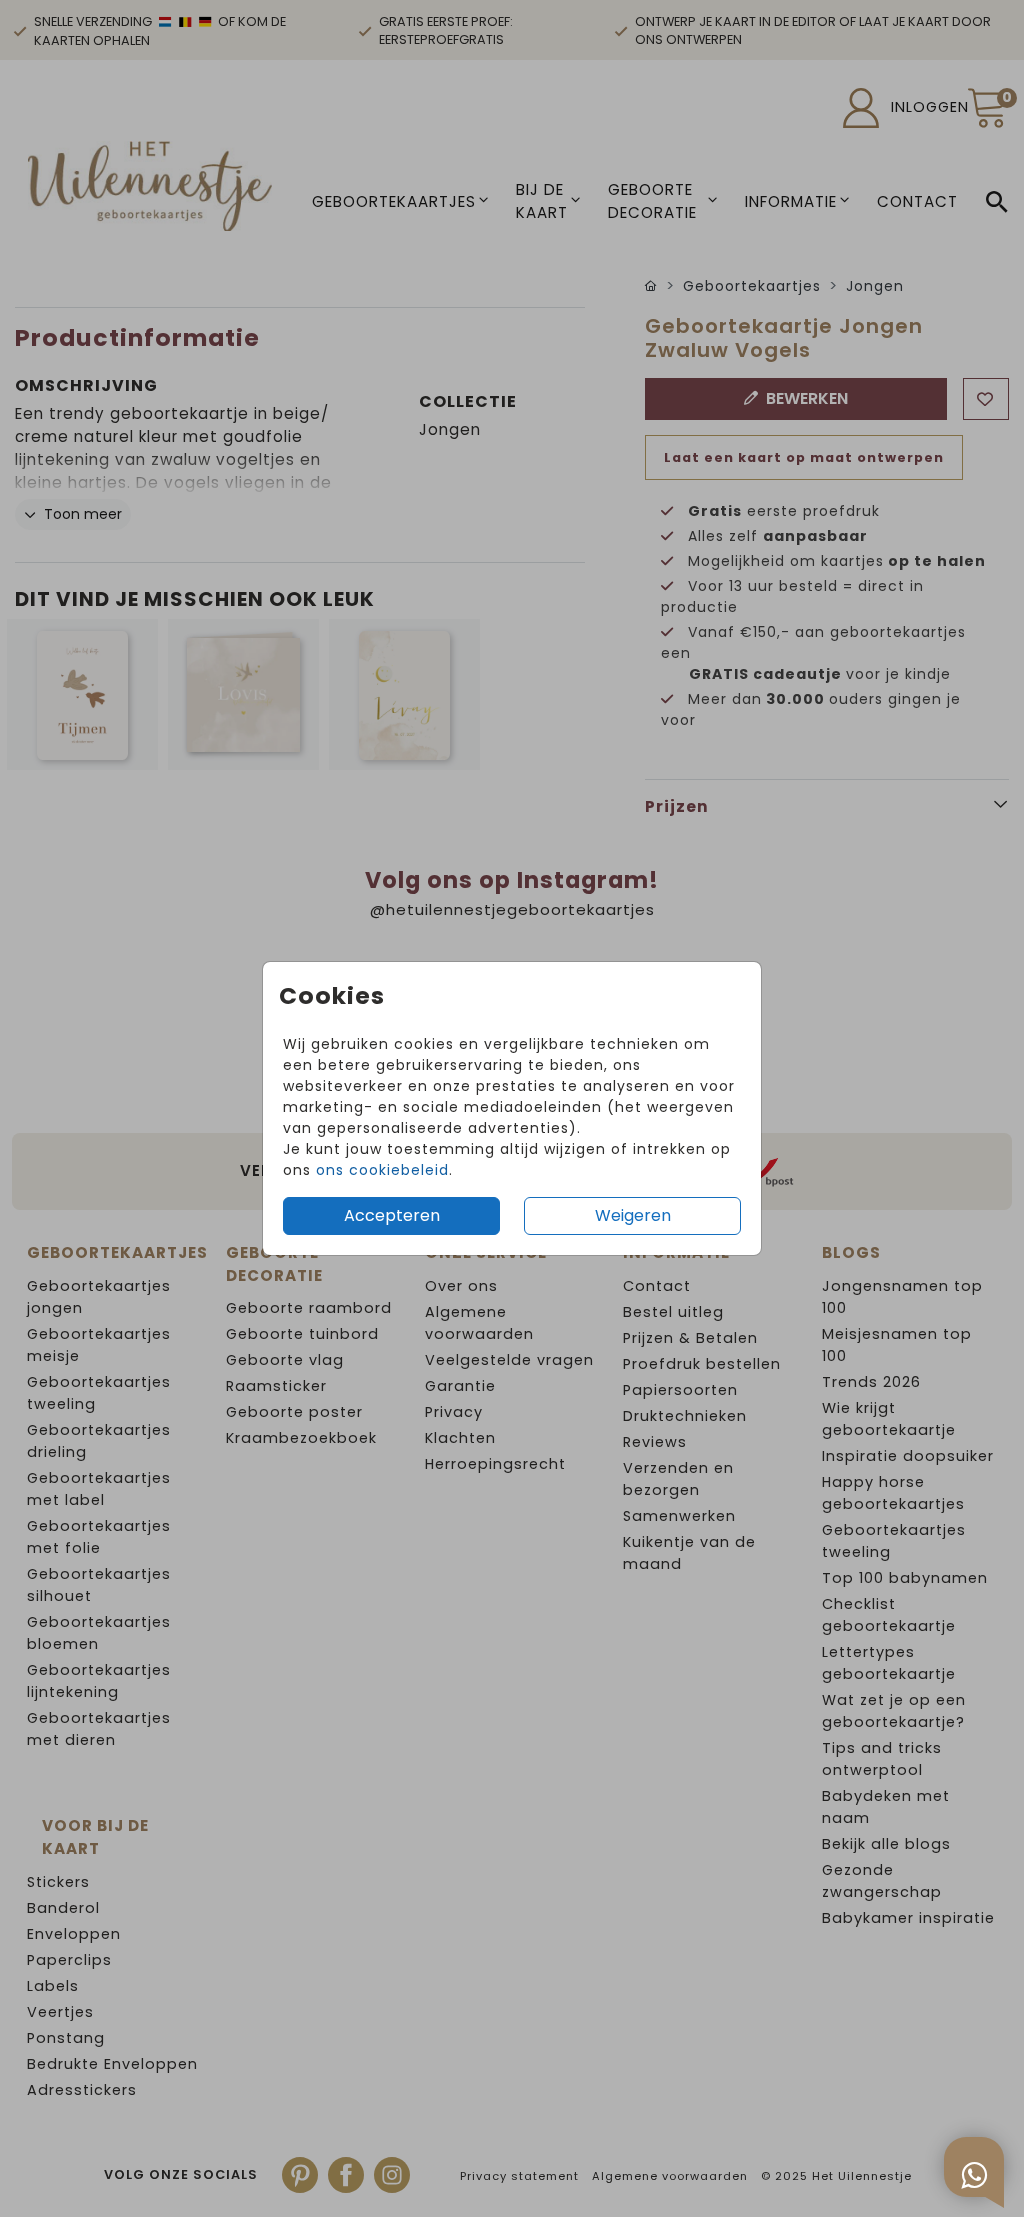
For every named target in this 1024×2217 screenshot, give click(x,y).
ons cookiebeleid (382, 1170)
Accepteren (392, 1215)
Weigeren (633, 1215)
